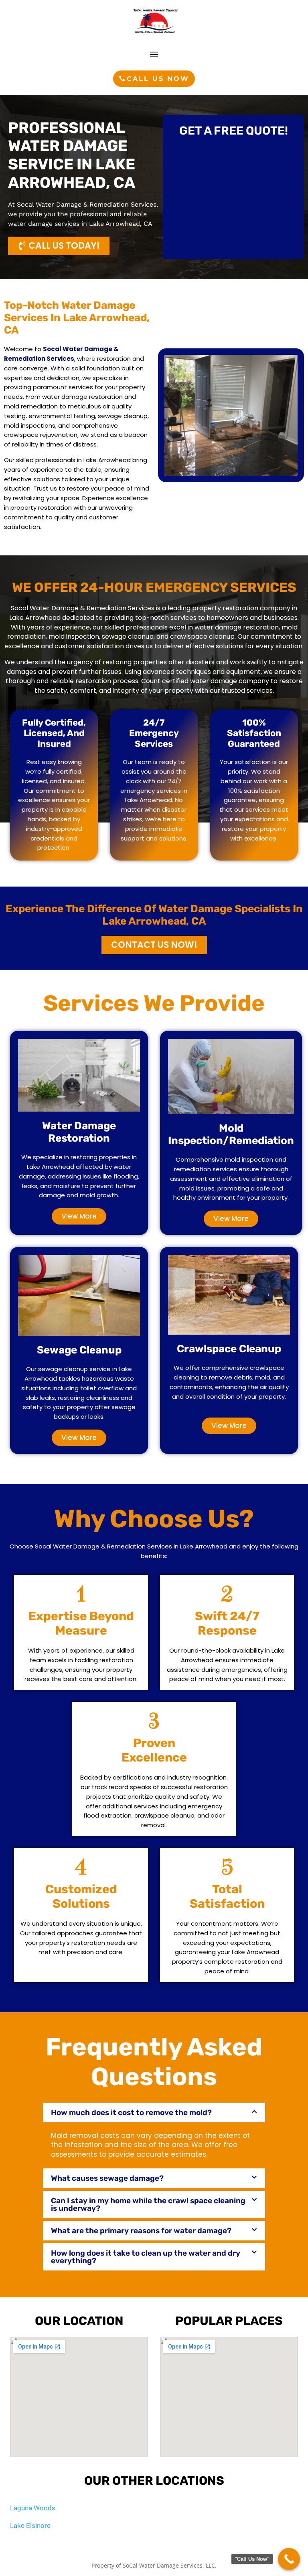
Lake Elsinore (30, 2526)
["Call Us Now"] (289, 2559)
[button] (154, 2112)
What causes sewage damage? (107, 2178)
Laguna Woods (33, 2508)
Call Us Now (158, 79)
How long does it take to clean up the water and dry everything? (146, 2257)
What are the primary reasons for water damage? (141, 2231)
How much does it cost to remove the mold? (131, 2112)
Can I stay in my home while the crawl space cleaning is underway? (148, 2204)
